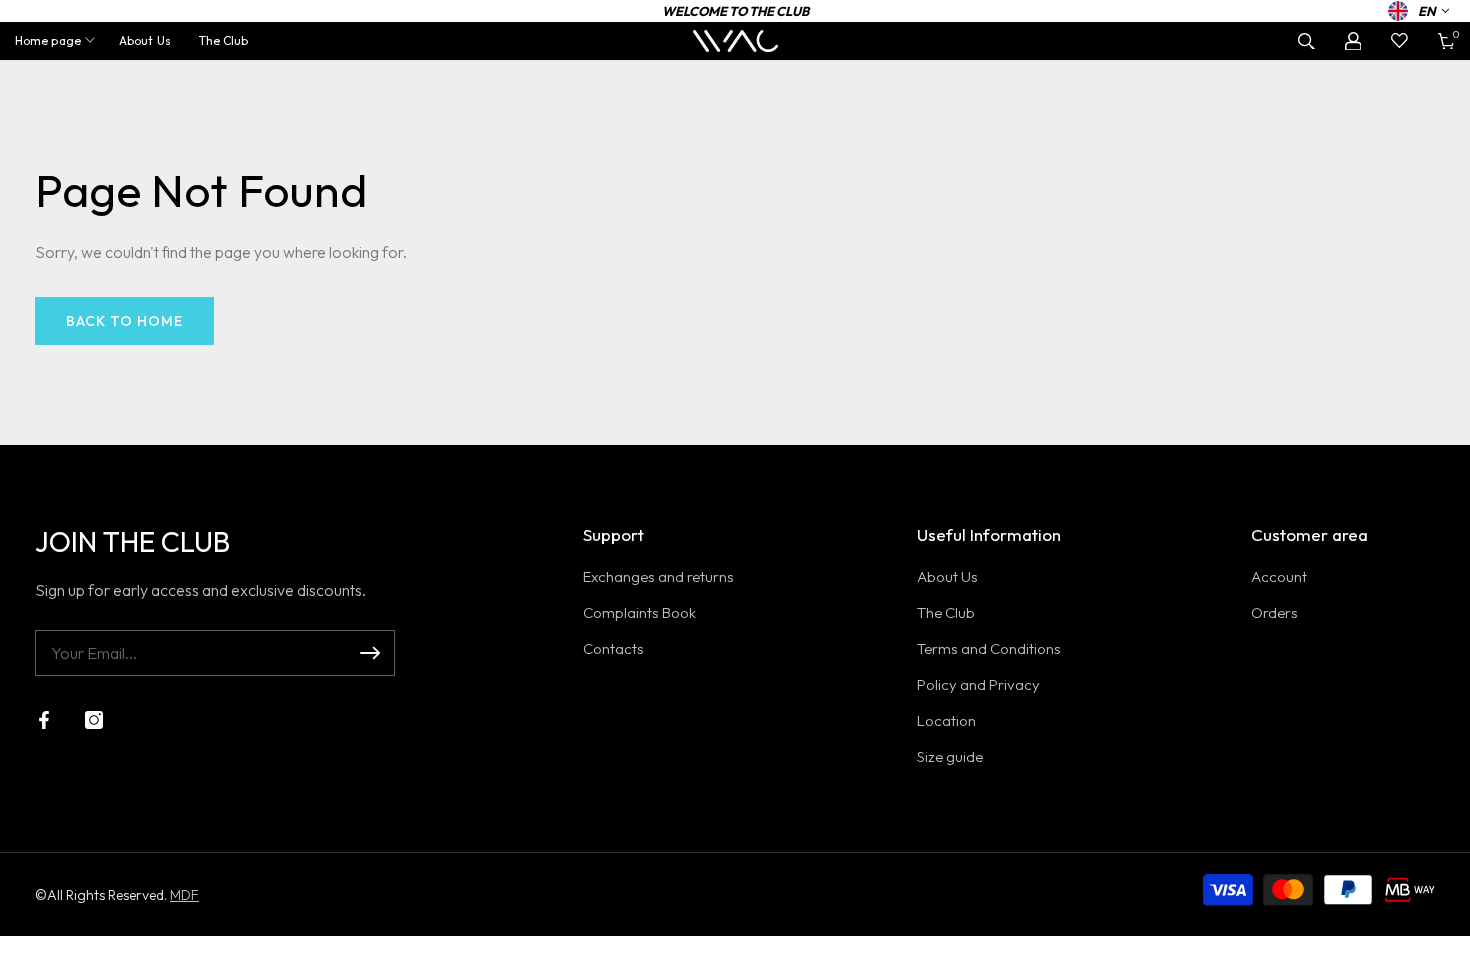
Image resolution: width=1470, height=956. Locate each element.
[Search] (1306, 41)
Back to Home (124, 321)
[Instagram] (94, 720)
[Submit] (370, 653)
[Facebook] (44, 720)
